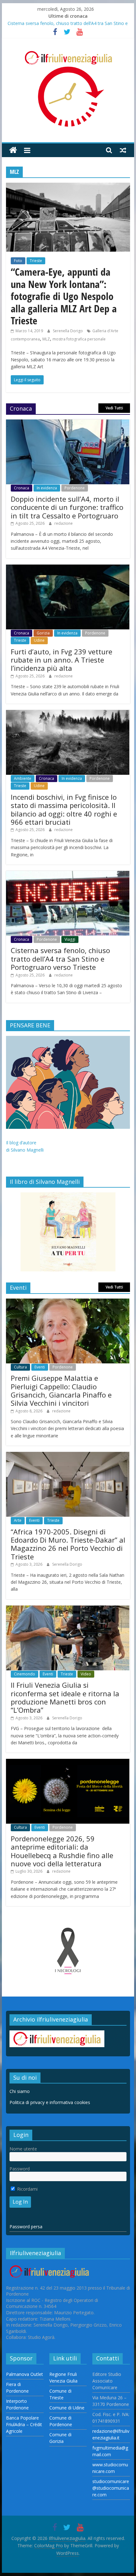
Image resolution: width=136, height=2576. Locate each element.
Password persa (26, 2227)
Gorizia (43, 633)
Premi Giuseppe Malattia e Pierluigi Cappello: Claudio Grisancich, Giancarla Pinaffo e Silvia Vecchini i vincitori (61, 1390)
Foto (18, 261)
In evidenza (47, 488)
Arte (18, 1520)
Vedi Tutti (114, 408)
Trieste (36, 261)
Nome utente (23, 2149)
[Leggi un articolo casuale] (123, 150)
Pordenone (75, 488)
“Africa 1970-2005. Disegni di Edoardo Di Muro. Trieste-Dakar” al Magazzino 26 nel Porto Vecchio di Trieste (68, 1544)
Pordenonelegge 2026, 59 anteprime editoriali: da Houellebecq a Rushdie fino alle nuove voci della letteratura (62, 1851)
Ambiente (23, 778)
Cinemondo (25, 1674)
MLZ (46, 339)
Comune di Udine (67, 2408)
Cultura (20, 1367)
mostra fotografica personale (79, 339)
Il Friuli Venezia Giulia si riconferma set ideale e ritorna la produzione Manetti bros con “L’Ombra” (65, 1697)
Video (86, 1674)
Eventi (40, 1367)
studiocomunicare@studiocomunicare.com (111, 2488)
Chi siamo (20, 2091)
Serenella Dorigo (68, 331)
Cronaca (22, 488)
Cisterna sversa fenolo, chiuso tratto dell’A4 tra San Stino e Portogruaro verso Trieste (60, 959)
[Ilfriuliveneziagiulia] (13, 150)
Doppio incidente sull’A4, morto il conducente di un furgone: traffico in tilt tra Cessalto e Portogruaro (67, 507)
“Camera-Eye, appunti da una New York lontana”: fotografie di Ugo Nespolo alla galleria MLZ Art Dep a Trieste (64, 296)
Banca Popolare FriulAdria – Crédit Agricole (24, 2424)
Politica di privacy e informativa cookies (50, 2102)
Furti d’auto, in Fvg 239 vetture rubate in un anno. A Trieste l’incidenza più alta (62, 660)
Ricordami (27, 2189)
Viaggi (70, 939)
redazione (64, 523)
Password (20, 2169)
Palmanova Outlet (25, 2374)
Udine (39, 640)
